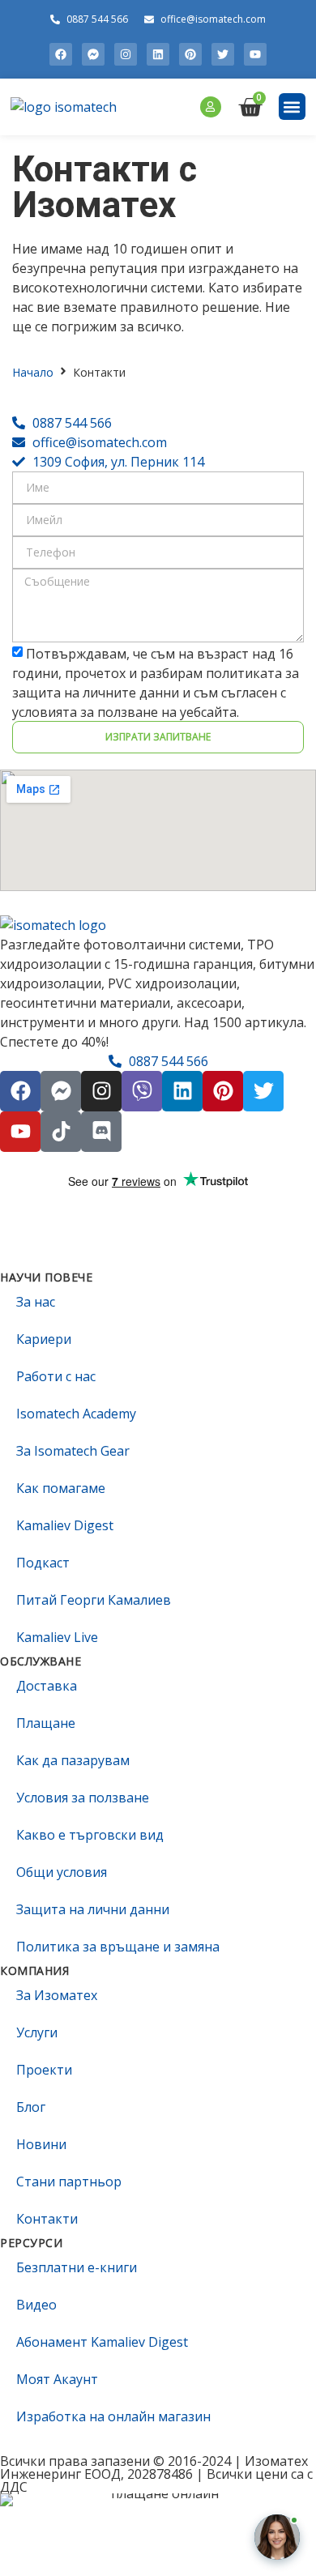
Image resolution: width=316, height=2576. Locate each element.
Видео (36, 2305)
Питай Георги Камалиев (94, 1600)
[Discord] (101, 1132)
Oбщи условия (62, 1872)
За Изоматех (57, 1995)
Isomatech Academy (76, 1414)
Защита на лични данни (93, 1909)
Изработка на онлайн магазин (113, 2416)
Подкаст (43, 1563)
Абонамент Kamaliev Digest (102, 2342)
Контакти (47, 2219)
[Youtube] (255, 54)
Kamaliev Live (57, 1637)
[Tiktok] (61, 1132)
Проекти (44, 2070)
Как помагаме (61, 1488)
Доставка (47, 1686)
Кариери (44, 1339)
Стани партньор (69, 2181)
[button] (292, 107)
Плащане (46, 1723)
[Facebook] (61, 54)
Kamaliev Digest (65, 1525)
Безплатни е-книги (77, 2267)
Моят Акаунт (57, 2379)
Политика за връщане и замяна (118, 1947)
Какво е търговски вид (90, 1835)
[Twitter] (223, 54)
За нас (36, 1302)
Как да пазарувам (73, 1760)
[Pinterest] (190, 54)
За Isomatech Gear (73, 1451)
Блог (31, 2107)
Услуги (37, 2032)
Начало (33, 372)
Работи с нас (56, 1376)
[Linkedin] (158, 54)
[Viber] (142, 1091)
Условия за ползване (83, 1798)
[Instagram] (126, 54)
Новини (41, 2144)
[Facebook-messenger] (93, 54)
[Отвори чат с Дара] (277, 2537)
